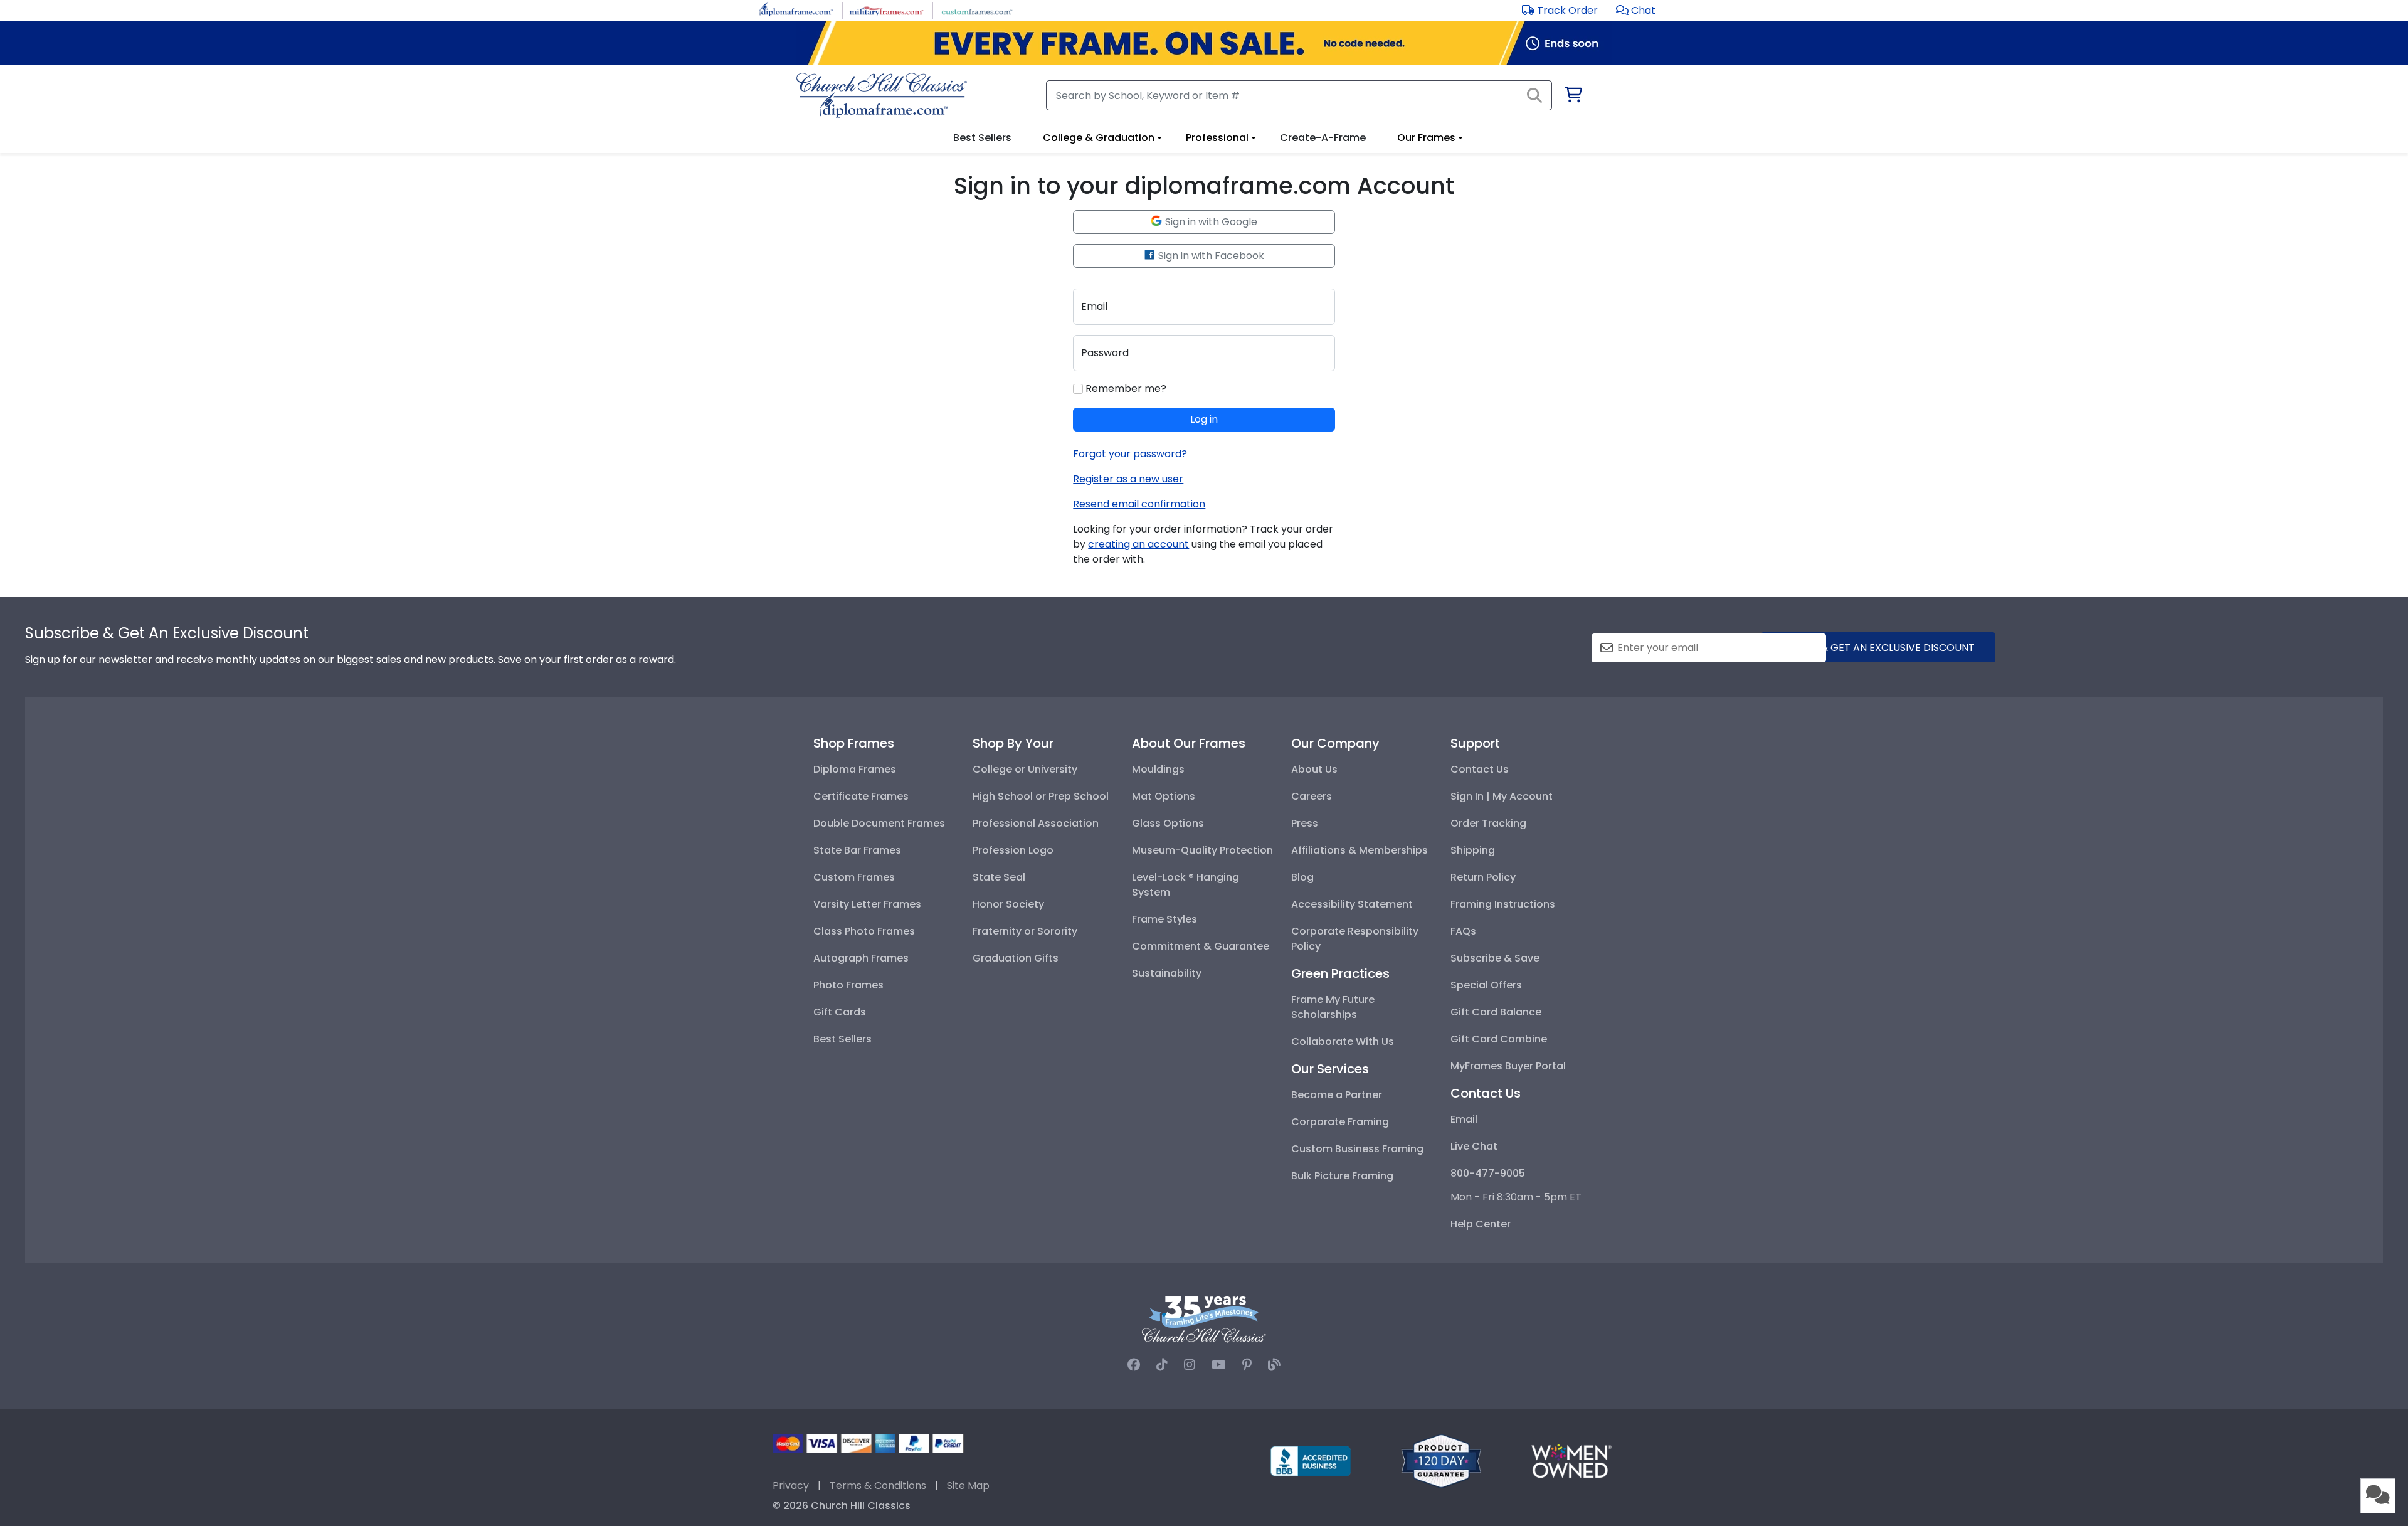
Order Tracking (1488, 823)
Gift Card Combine (1499, 1039)
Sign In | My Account (1502, 796)
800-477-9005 (1488, 1173)
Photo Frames (848, 985)
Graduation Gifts (1016, 958)
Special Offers (1486, 985)
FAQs (1463, 931)
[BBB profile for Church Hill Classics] (1311, 1460)
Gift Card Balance (1496, 1012)
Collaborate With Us (1343, 1041)
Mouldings (1158, 769)
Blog (1302, 877)
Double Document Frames (879, 823)
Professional (1217, 138)
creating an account (1138, 544)
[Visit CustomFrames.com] (977, 10)
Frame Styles (1164, 919)
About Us (1314, 769)
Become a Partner (1337, 1095)
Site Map (968, 1486)
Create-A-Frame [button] (1323, 138)
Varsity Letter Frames (867, 904)
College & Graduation (1099, 138)
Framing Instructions (1503, 904)
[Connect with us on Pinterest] (1247, 1365)
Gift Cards (840, 1012)
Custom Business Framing (1357, 1149)
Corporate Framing (1340, 1122)
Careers (1312, 796)
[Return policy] (1441, 1460)
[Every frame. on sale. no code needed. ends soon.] (1204, 43)
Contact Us (1480, 769)
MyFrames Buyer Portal (1508, 1066)
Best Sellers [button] (982, 138)
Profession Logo (1013, 850)
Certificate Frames (861, 796)
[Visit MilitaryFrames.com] (886, 10)
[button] (1636, 10)
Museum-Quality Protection (1202, 850)
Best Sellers (842, 1039)
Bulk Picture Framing (1342, 1176)
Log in (1204, 419)
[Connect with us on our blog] (1274, 1365)
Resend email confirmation (1139, 504)
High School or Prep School (1041, 796)
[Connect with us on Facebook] (1134, 1365)
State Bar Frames (857, 850)
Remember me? (1125, 389)
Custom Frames (854, 877)
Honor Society (1008, 904)
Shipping (1473, 850)
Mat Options (1164, 796)
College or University (1025, 769)
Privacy (791, 1486)
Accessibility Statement (1352, 904)
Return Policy (1483, 877)
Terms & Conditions (878, 1486)
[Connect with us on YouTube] (1219, 1365)
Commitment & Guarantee (1201, 946)
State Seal (999, 877)
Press (1305, 823)
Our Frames (1426, 138)
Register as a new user (1128, 479)
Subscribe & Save (1495, 958)
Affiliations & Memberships (1360, 850)
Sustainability (1167, 973)
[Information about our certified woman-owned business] (1571, 1460)
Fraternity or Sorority (1025, 931)
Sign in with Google (1210, 222)
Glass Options (1168, 823)
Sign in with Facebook (1210, 256)
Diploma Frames (855, 769)
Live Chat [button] (1474, 1146)
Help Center (1481, 1224)
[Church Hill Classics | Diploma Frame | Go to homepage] (882, 95)
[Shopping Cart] (1572, 97)
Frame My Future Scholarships (1333, 1007)
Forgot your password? (1130, 454)
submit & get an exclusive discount (1878, 648)
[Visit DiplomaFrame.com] (796, 10)
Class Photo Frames (864, 931)
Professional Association (1036, 823)
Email (1464, 1119)
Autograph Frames (861, 958)
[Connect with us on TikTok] (1162, 1365)
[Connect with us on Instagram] (1190, 1365)
